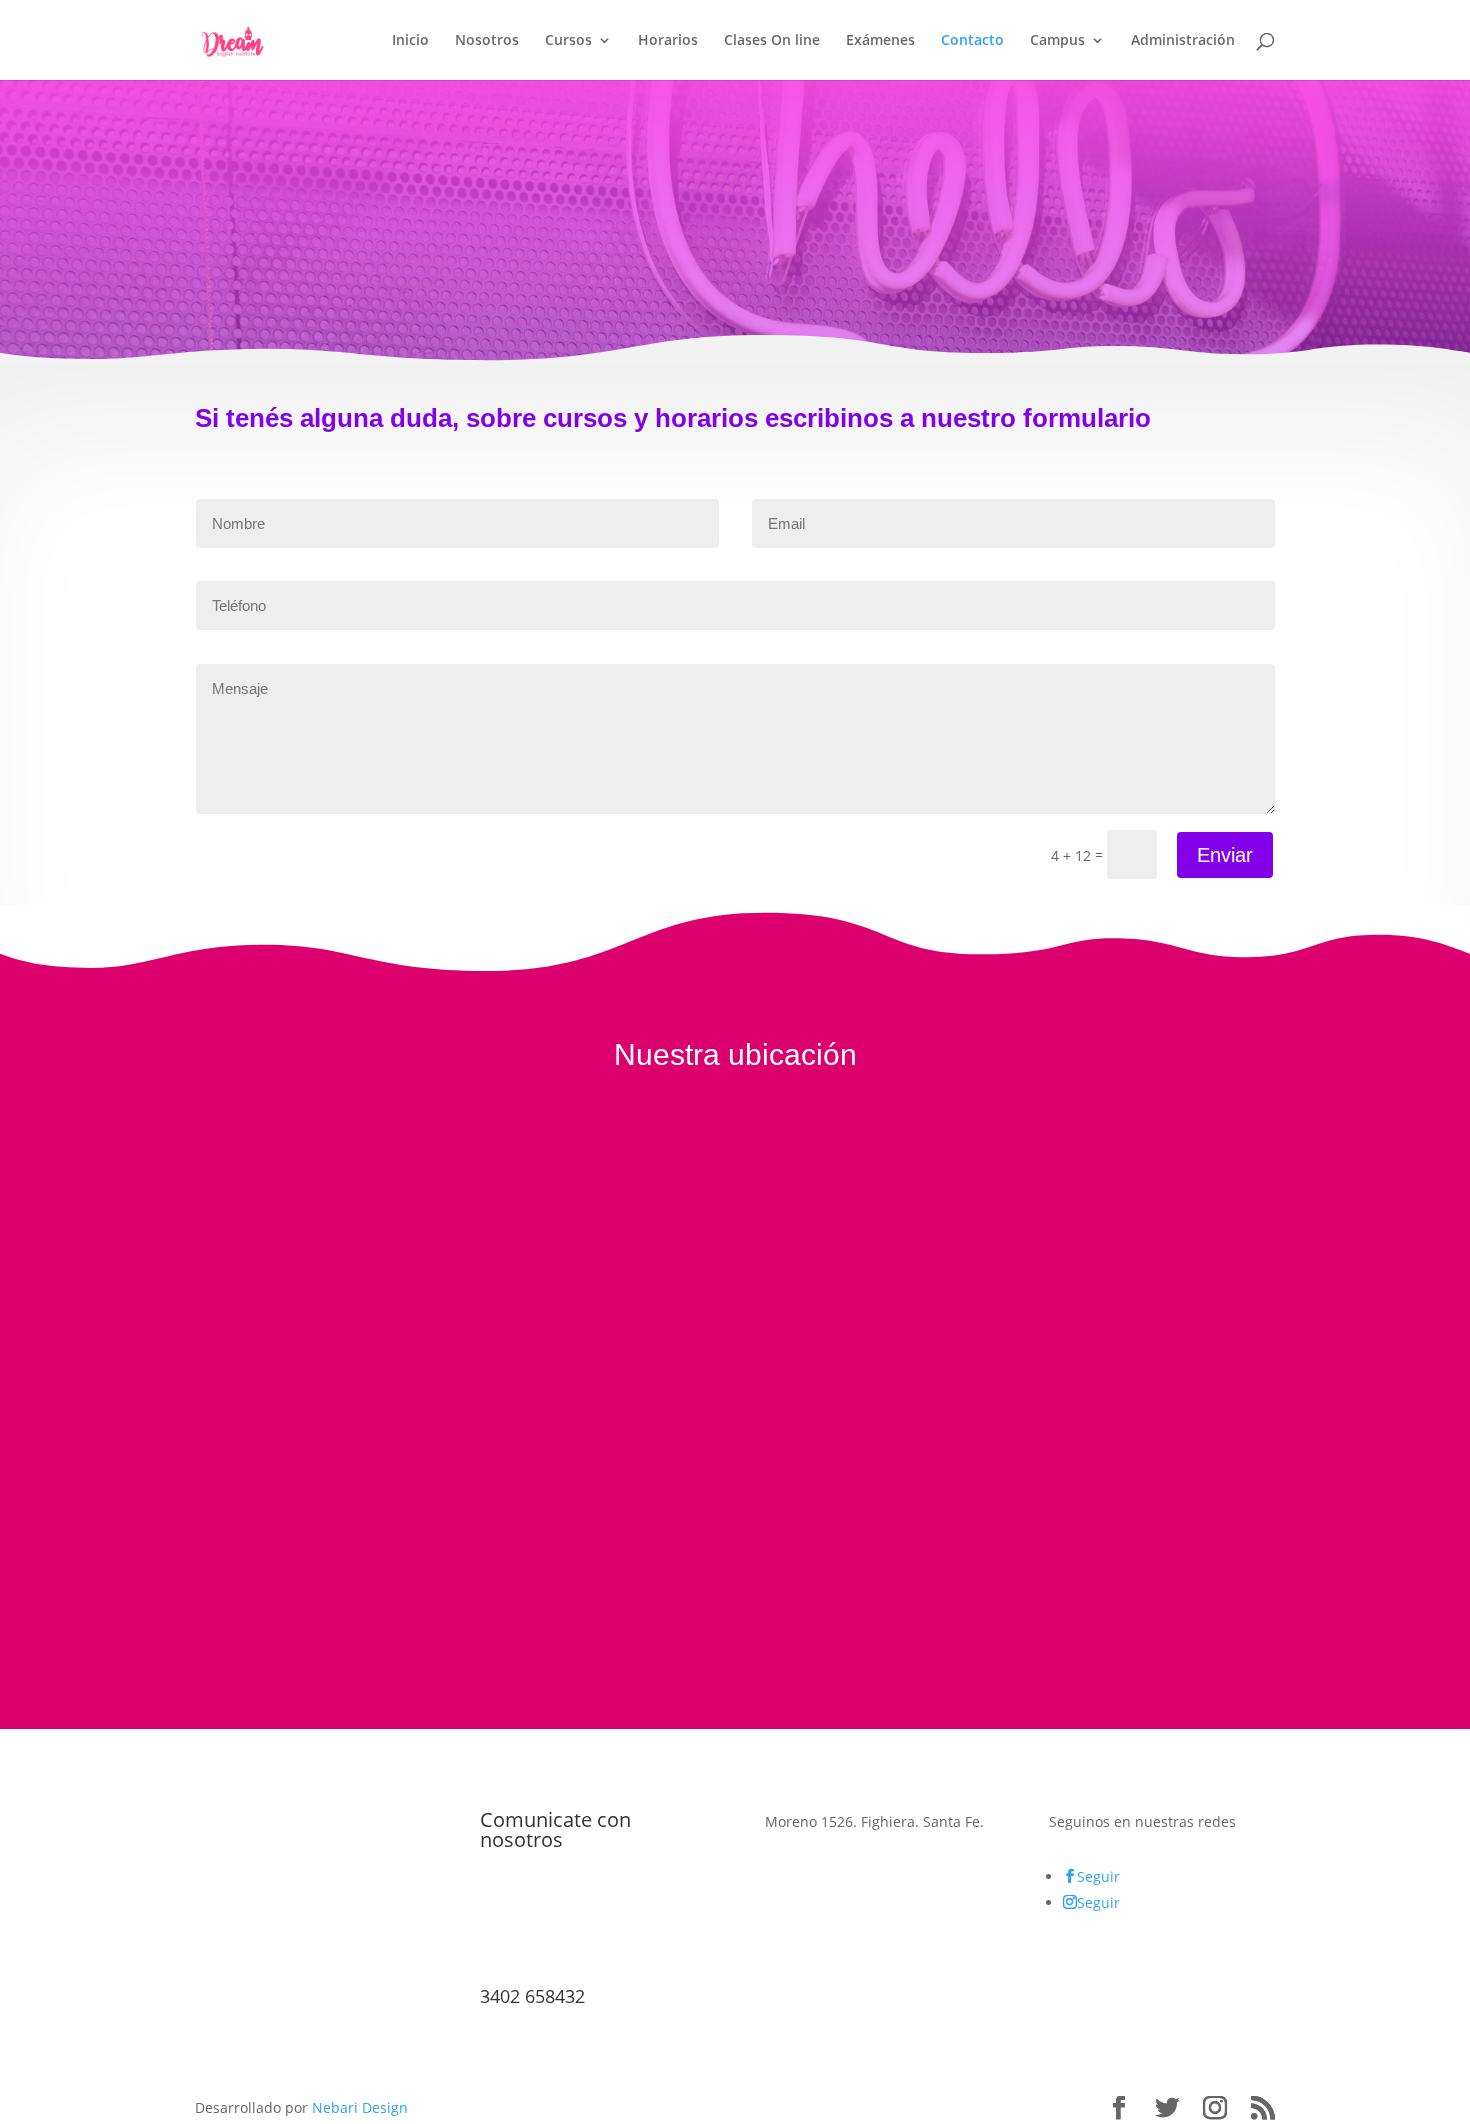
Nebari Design (360, 2107)
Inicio (410, 41)
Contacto (972, 41)
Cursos (568, 41)
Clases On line (772, 41)
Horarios (668, 41)
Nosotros (487, 41)
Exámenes (880, 41)
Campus (1057, 41)
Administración (1183, 41)
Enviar (1225, 855)
